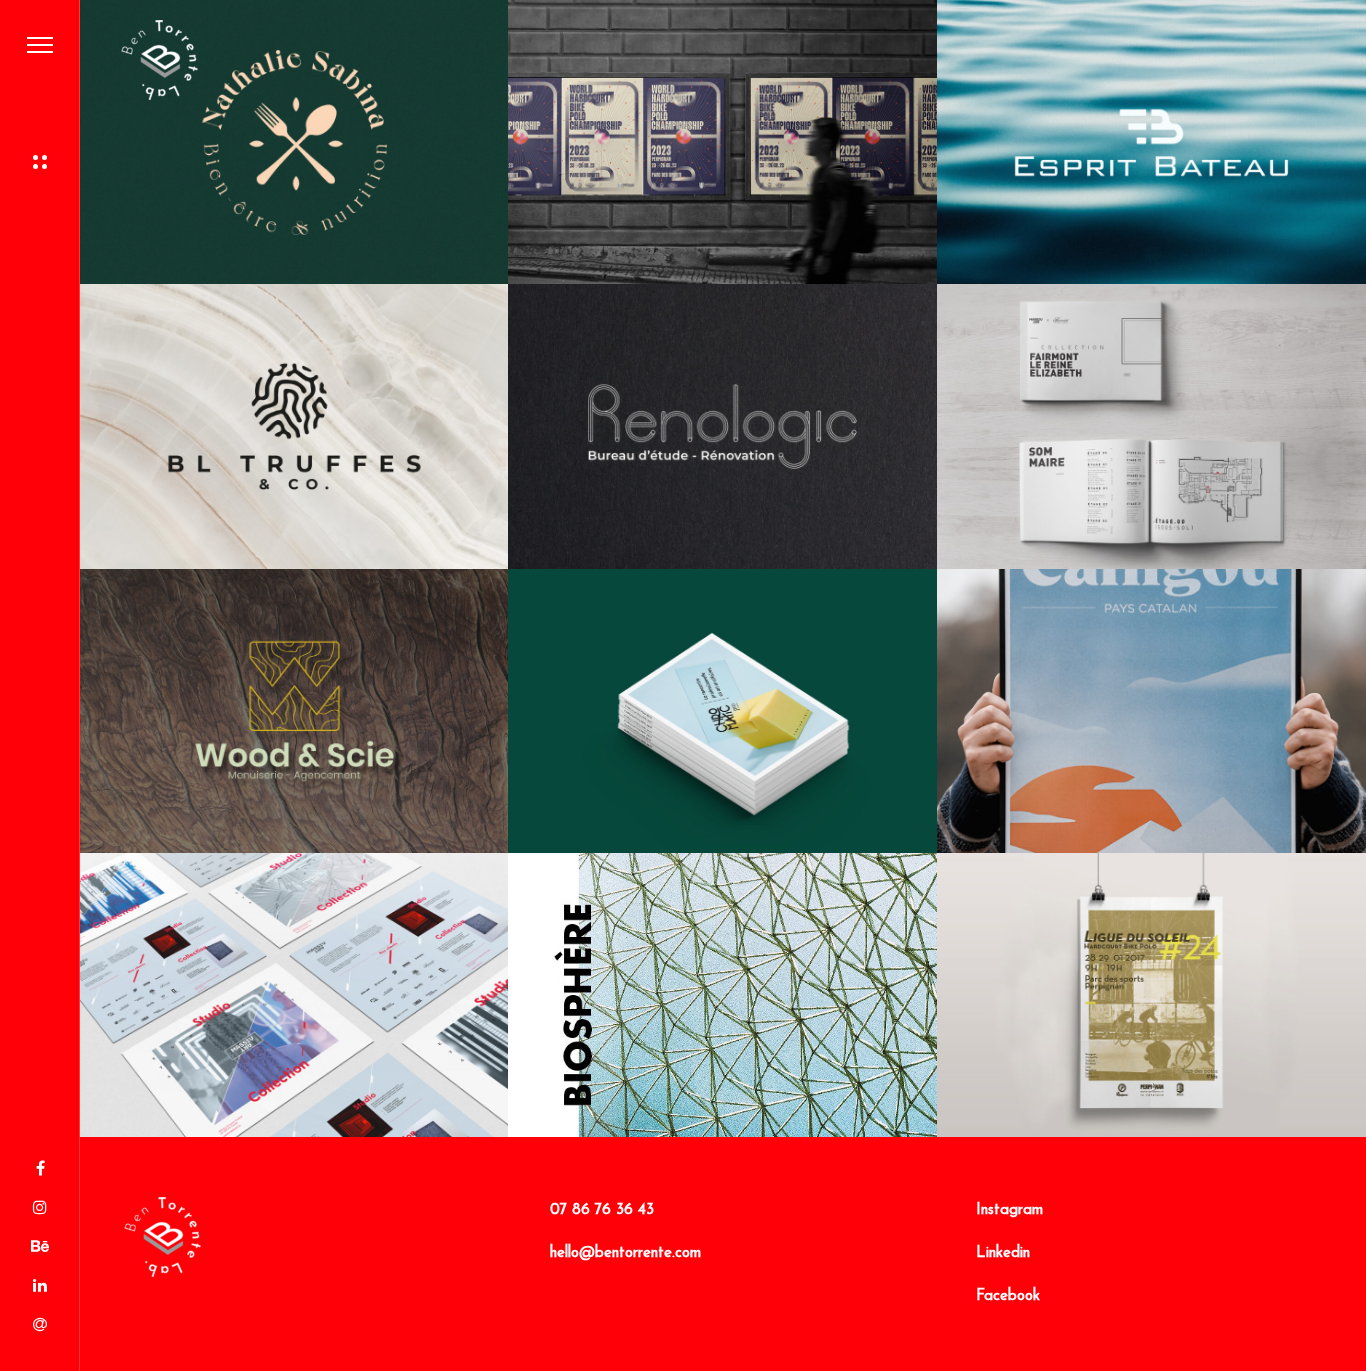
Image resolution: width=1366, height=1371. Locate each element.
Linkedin (1003, 1253)
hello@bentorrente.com (625, 1253)
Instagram (1009, 1210)
